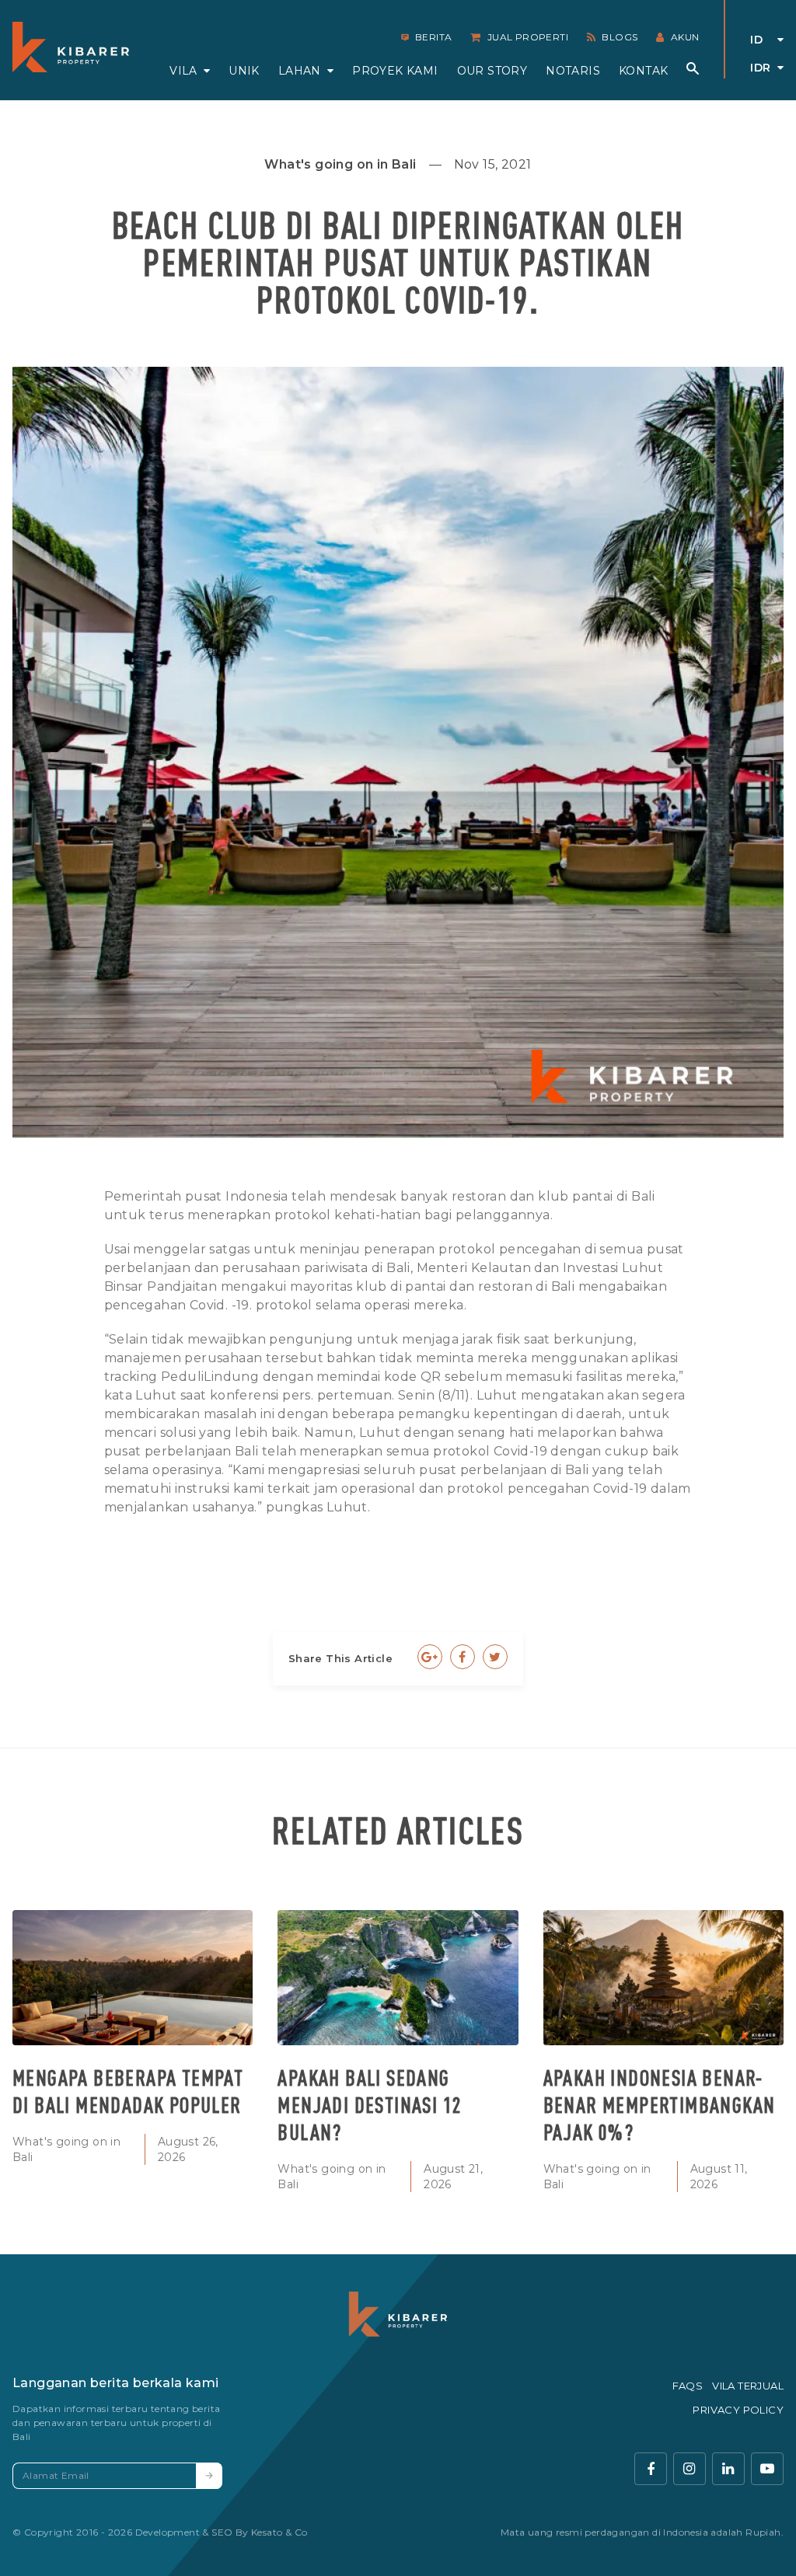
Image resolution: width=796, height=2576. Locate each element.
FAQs (688, 2386)
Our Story (492, 71)
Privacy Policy (738, 2410)
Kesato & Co (279, 2532)
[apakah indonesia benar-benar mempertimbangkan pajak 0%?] (663, 1978)
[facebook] (651, 2469)
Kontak (643, 71)
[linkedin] (728, 2469)
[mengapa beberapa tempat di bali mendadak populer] (133, 1978)
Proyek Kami (395, 71)
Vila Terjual (748, 2386)
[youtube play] (767, 2469)
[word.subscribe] (209, 2476)
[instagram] (690, 2469)
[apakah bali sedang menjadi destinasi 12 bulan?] (398, 1978)
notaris (573, 71)
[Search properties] (693, 68)
